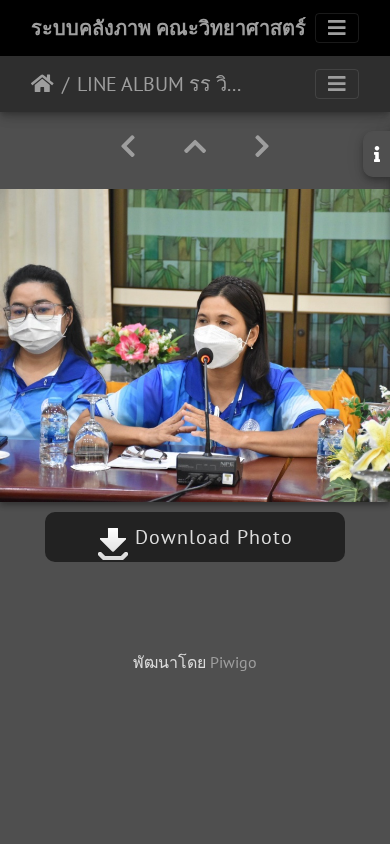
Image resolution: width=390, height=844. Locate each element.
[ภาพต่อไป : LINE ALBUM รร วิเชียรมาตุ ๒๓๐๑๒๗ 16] (262, 146)
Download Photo (211, 537)
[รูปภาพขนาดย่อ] (195, 146)
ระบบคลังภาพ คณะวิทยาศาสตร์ (168, 28)
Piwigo (233, 662)
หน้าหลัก (42, 84)
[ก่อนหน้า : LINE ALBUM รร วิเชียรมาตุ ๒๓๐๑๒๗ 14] (128, 146)
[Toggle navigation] (337, 28)
